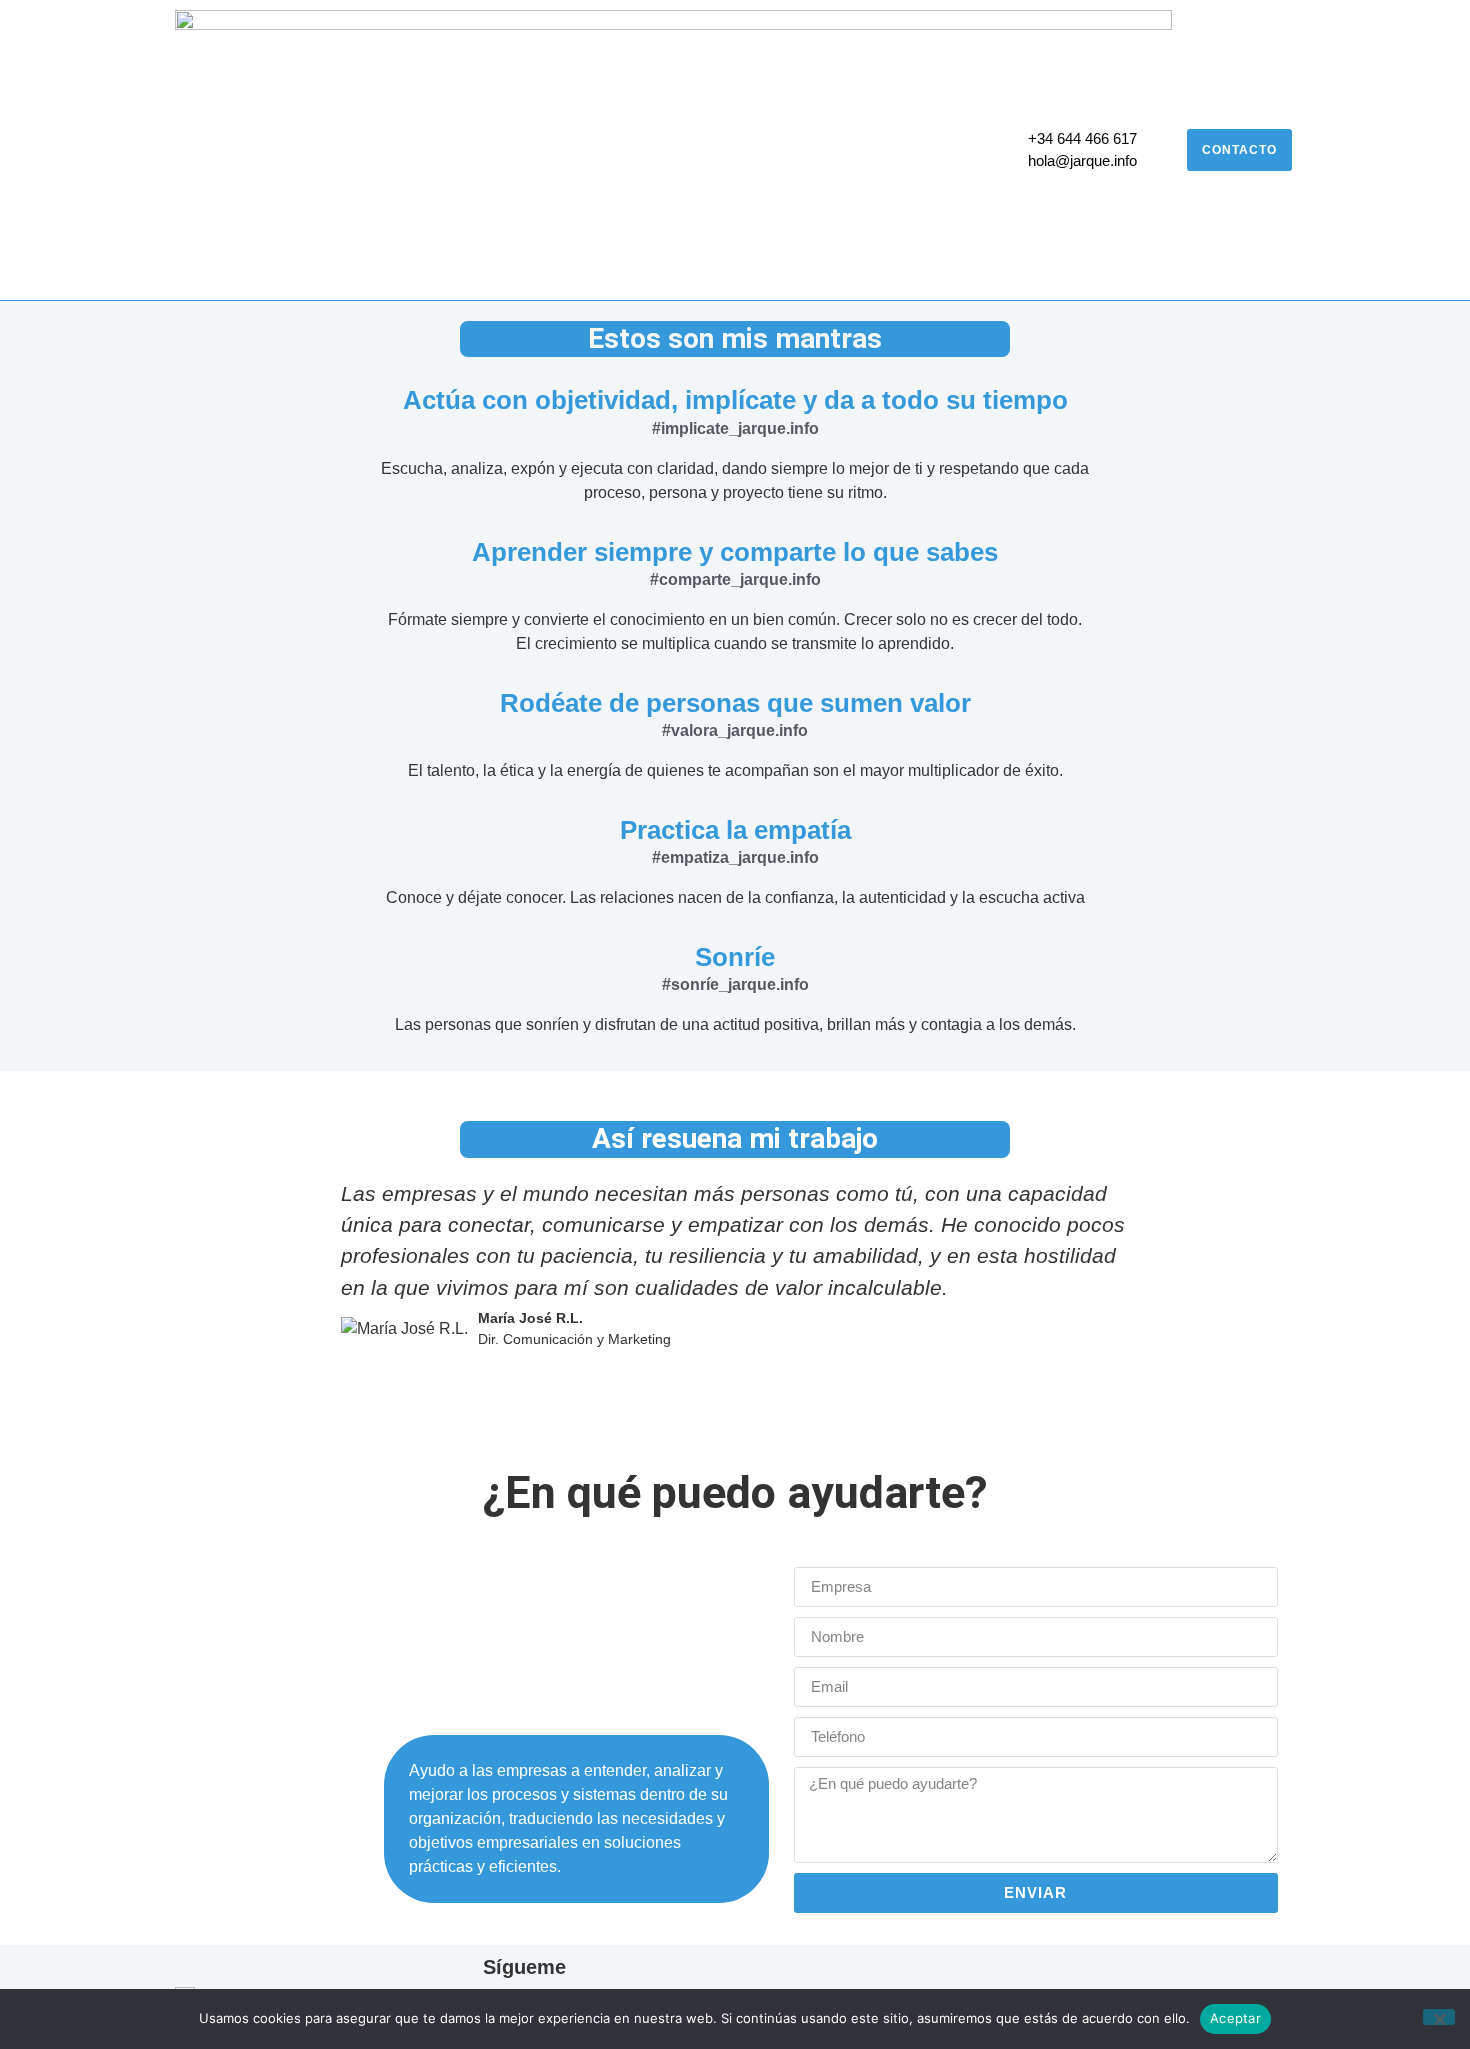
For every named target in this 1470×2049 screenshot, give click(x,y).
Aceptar (1235, 2018)
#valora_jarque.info (735, 730)
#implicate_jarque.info (735, 428)
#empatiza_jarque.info (735, 857)
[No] (1439, 2017)
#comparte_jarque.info (735, 579)
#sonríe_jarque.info (735, 984)
